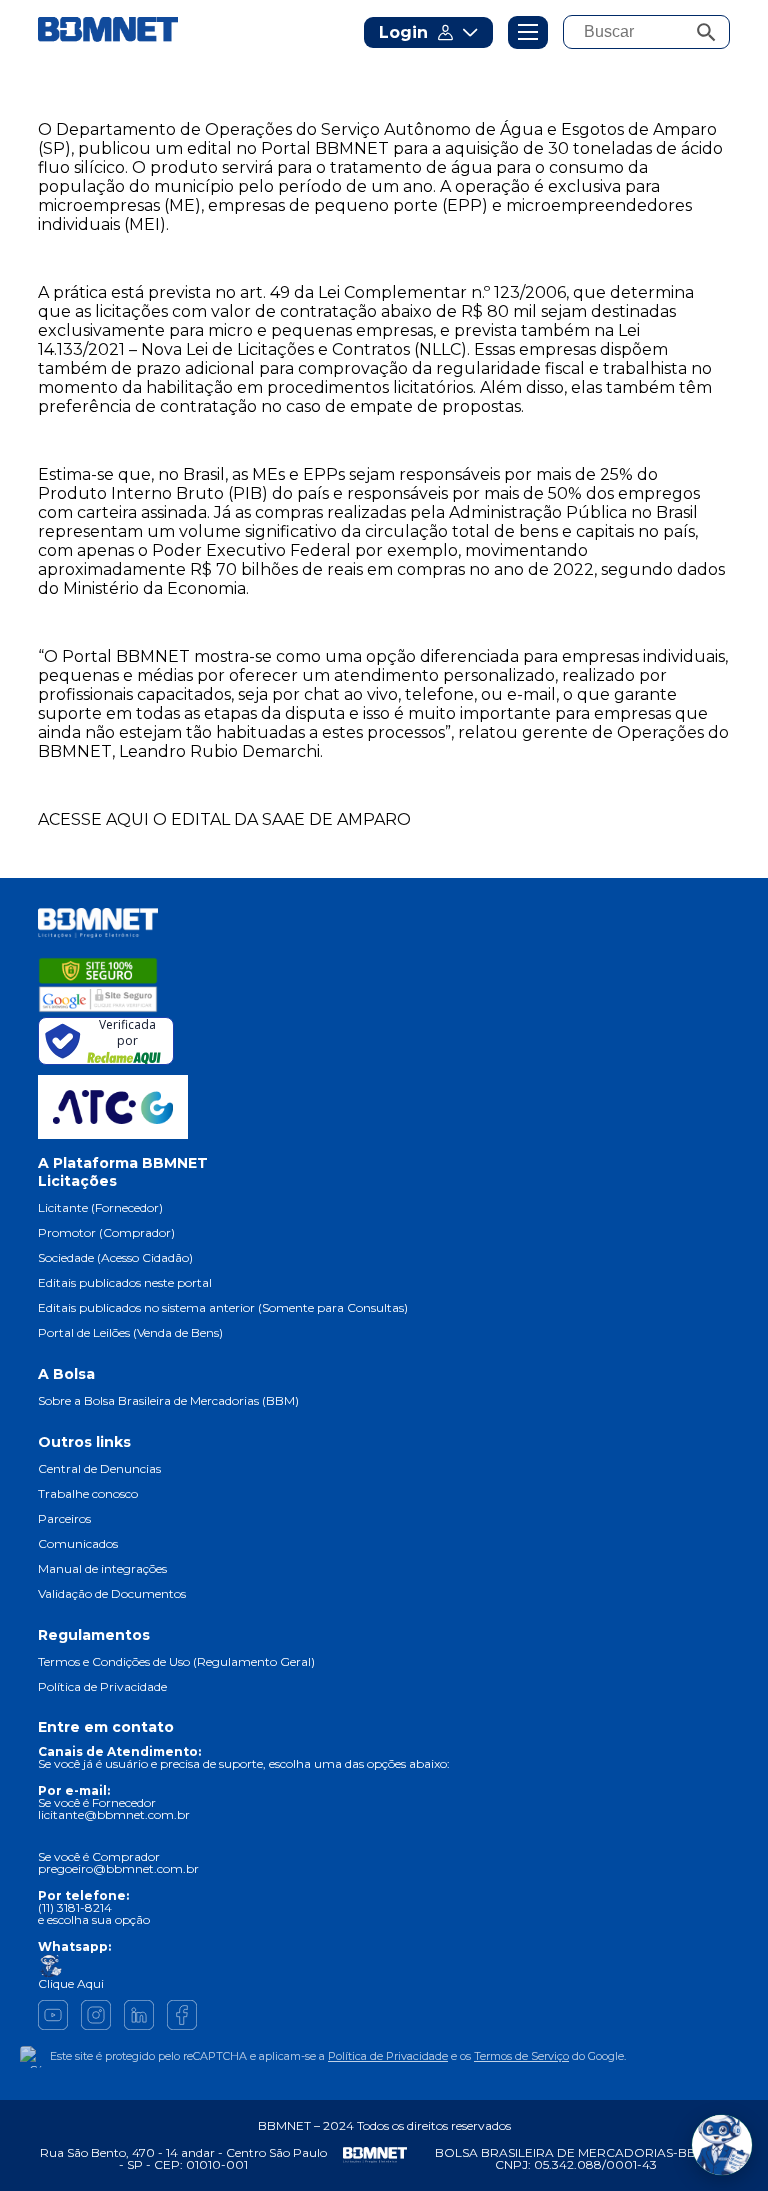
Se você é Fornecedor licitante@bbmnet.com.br (114, 1808)
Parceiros (64, 1518)
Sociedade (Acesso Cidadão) (115, 1257)
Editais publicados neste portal (125, 1282)
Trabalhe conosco (88, 1493)
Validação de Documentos (112, 1593)
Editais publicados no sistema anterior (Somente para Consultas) (223, 1307)
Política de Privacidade (102, 1686)
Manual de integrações (102, 1568)
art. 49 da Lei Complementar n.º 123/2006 (403, 292)
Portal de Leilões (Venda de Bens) (130, 1332)
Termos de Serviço (521, 2056)
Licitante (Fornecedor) (100, 1207)
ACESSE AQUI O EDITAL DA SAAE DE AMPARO (224, 819)
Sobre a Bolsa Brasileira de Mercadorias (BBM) (168, 1400)
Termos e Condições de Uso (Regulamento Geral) (176, 1661)
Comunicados (78, 1543)
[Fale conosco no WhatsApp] (722, 2145)
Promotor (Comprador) (106, 1232)
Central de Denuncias (99, 1468)
